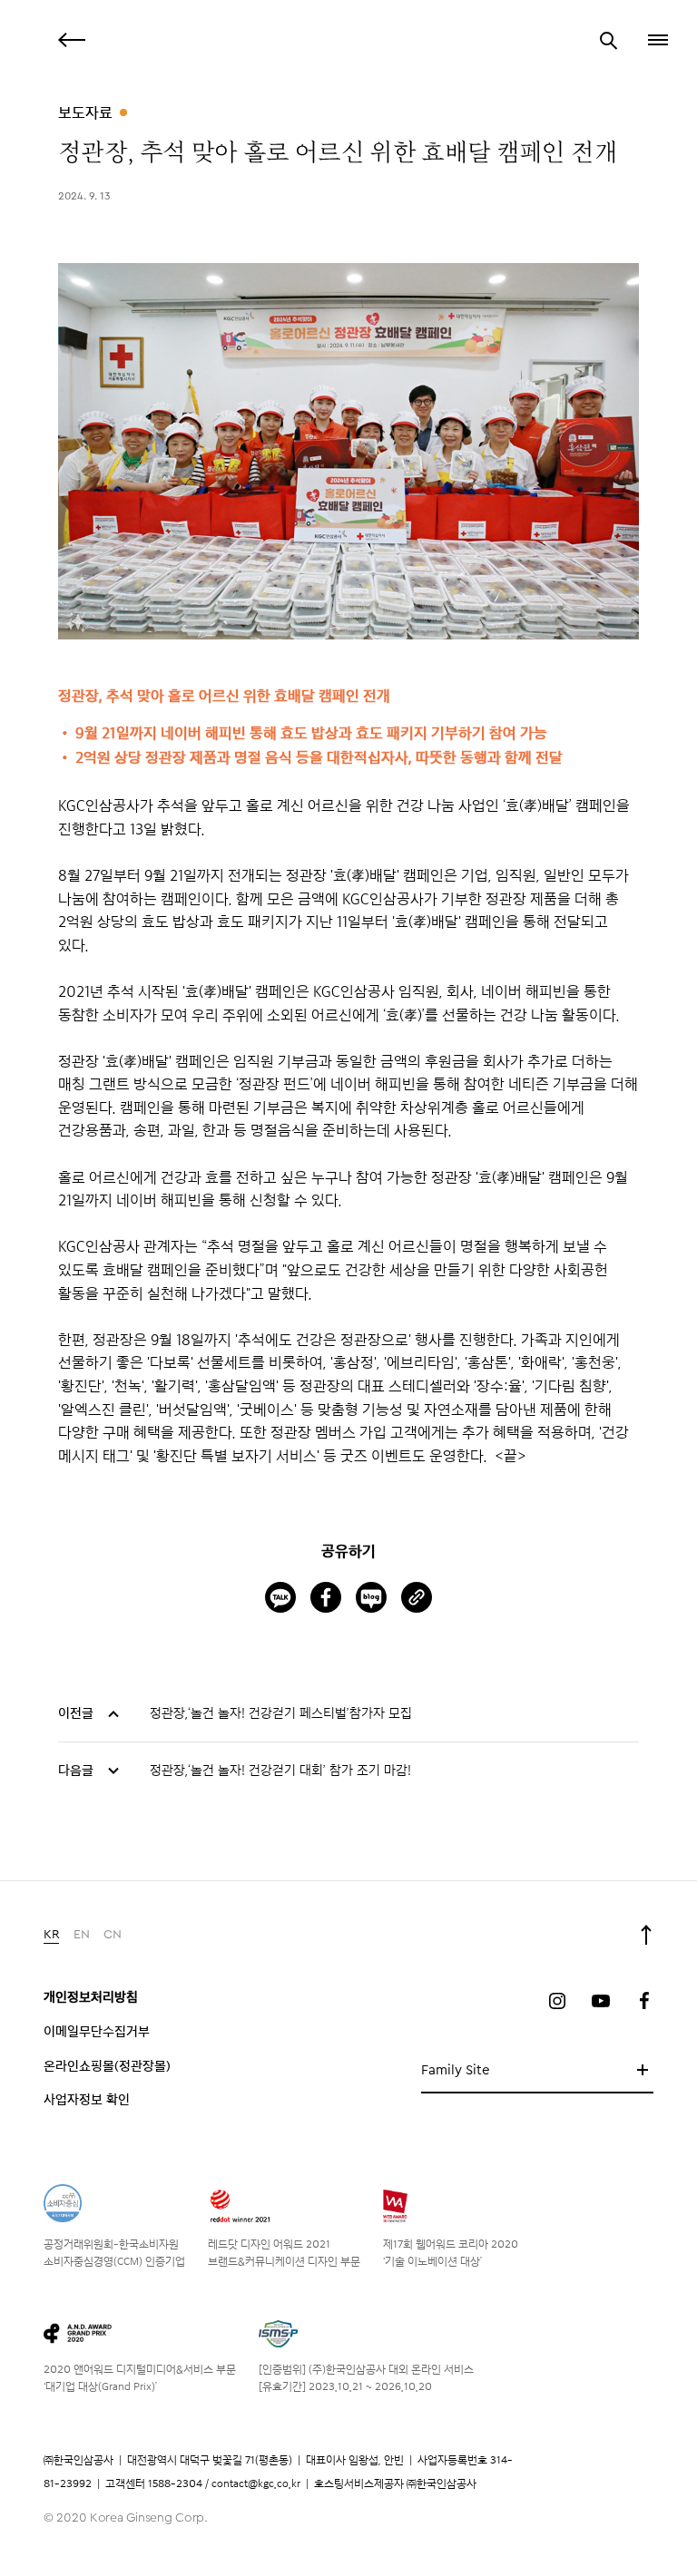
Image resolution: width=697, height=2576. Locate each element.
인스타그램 (557, 2001)
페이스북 (644, 2001)
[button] (656, 40)
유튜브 (601, 2001)
